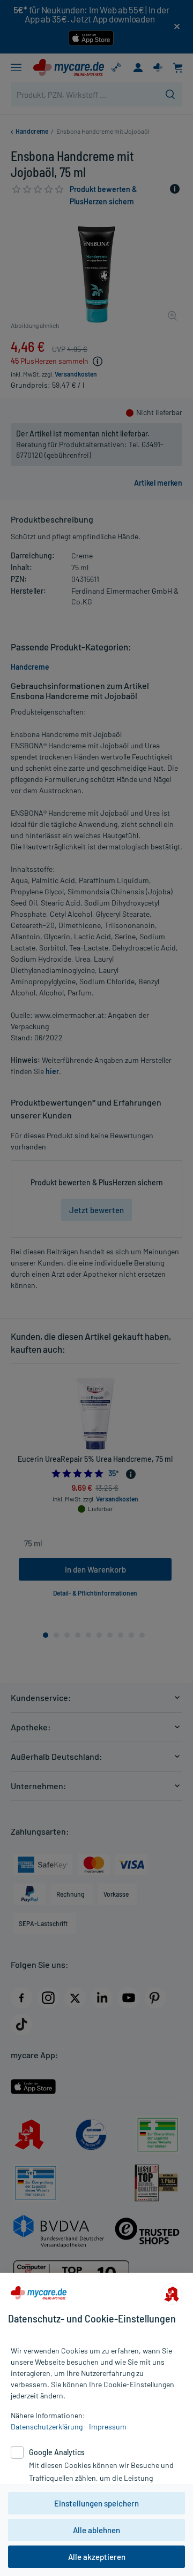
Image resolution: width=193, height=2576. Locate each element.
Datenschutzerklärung (47, 2426)
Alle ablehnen (96, 2530)
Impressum (108, 2426)
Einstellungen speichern (96, 2503)
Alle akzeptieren (97, 2557)
